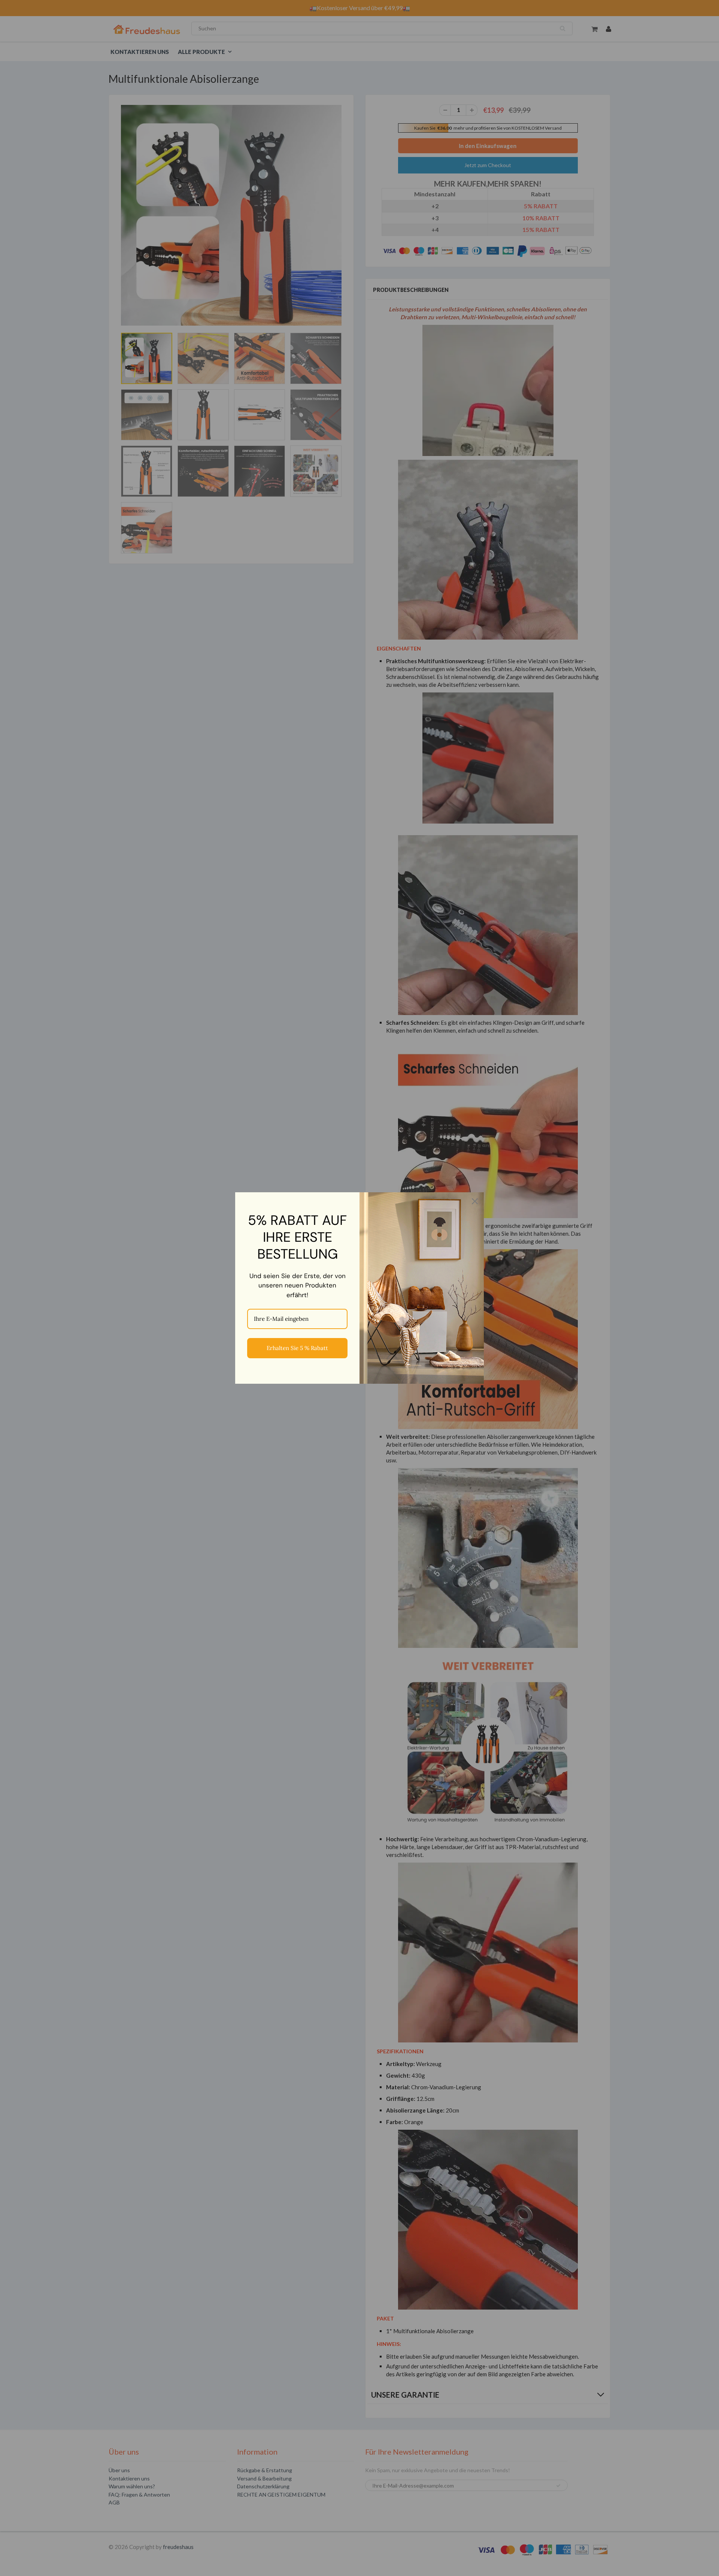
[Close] (475, 1201)
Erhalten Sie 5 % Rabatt (297, 1348)
